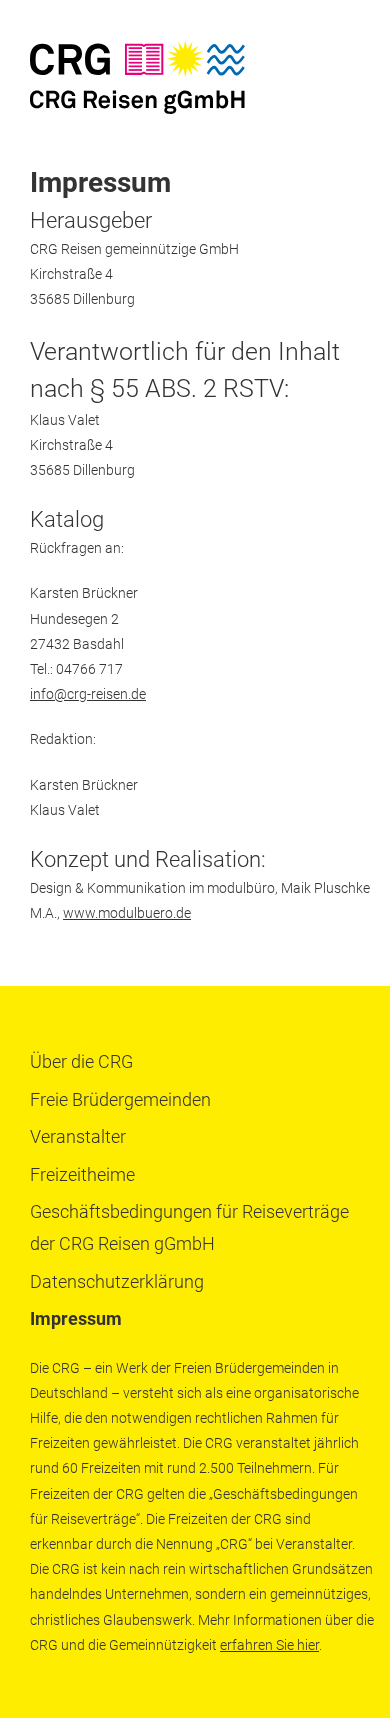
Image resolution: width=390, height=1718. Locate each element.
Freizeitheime (82, 1174)
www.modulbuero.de (127, 913)
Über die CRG (81, 1061)
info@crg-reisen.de (88, 694)
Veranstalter (78, 1136)
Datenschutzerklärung (117, 1281)
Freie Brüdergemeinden (120, 1099)
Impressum (76, 1318)
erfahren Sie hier (269, 1645)
